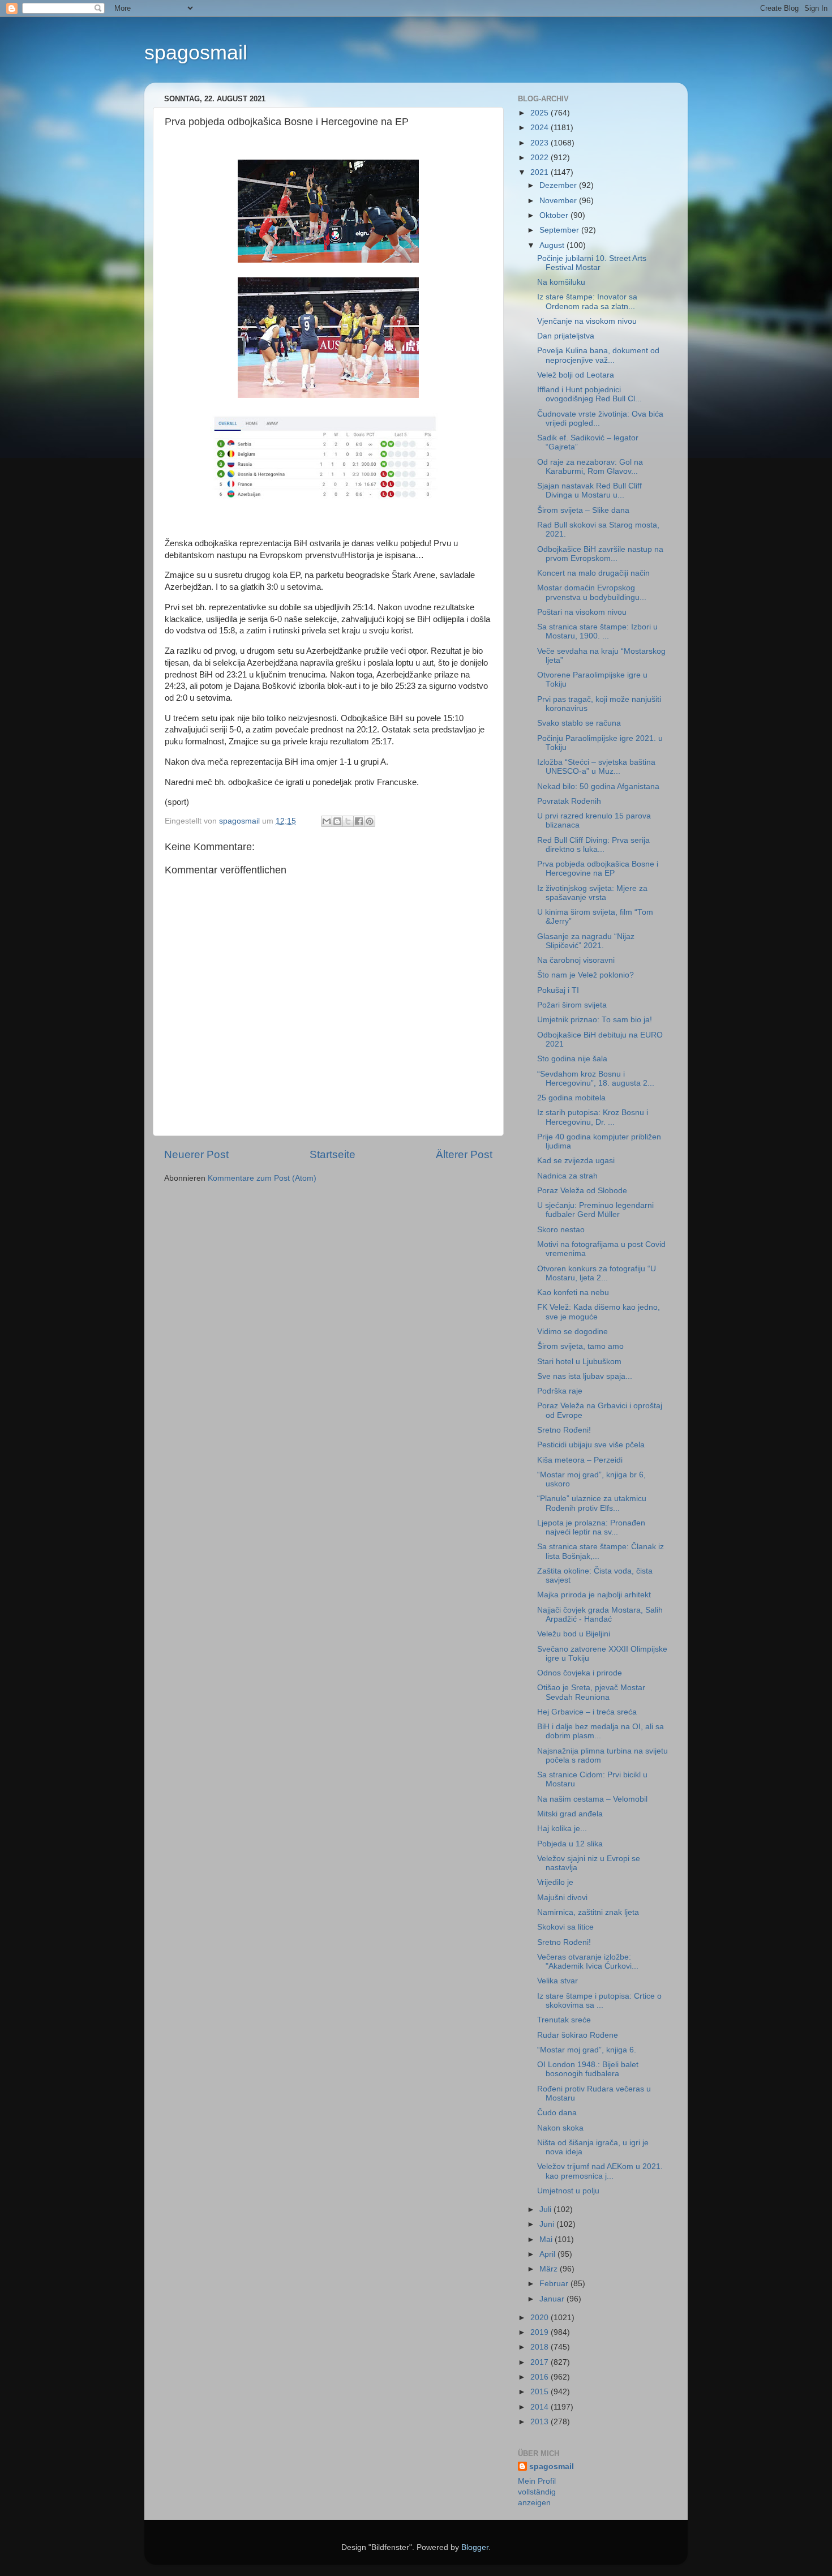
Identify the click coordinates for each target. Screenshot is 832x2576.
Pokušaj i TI (558, 990)
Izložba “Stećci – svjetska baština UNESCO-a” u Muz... (596, 767)
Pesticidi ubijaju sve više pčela (591, 1445)
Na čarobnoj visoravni (576, 960)
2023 (541, 143)
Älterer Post (464, 1154)
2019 (541, 2332)
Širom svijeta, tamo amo (580, 1346)
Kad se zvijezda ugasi (576, 1161)
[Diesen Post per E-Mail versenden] (327, 821)
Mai (547, 2239)
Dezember (559, 185)
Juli (546, 2209)
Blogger (475, 2547)
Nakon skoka (560, 2128)
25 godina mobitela (571, 1098)
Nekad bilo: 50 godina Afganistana (598, 786)
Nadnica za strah (567, 1176)
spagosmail (196, 52)
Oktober (555, 215)
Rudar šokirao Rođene (578, 2035)
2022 (541, 158)
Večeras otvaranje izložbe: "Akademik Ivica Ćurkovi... (588, 1962)
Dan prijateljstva (566, 336)
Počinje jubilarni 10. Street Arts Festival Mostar (592, 263)
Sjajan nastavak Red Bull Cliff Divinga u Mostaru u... (589, 490)
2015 (541, 2392)
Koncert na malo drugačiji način (593, 573)
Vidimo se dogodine (572, 1332)
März (550, 2269)
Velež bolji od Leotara (576, 375)
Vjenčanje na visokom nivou (587, 321)
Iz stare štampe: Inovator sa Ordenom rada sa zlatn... (587, 301)
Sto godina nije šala (572, 1059)
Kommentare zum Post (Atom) (262, 1178)
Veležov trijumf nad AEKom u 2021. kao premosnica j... (600, 2171)
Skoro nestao (561, 1230)
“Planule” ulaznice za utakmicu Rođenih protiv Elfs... (592, 1503)
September (560, 230)
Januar (553, 2299)
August (553, 245)
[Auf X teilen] (348, 821)
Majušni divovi (562, 1898)
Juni (548, 2224)
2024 (541, 128)
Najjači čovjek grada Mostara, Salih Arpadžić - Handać (600, 1615)
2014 (541, 2407)
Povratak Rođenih (569, 801)
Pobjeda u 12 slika (570, 1844)
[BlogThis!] (337, 821)
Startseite (333, 1154)
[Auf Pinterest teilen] (370, 821)
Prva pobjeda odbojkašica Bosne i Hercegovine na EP (598, 869)
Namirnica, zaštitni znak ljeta (588, 1912)
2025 (541, 113)
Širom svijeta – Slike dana (583, 510)
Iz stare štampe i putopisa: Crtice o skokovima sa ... (599, 2001)
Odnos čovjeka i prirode (580, 1673)
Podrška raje (560, 1391)
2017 (541, 2362)
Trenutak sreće (564, 2020)
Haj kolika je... (562, 1829)
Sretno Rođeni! (564, 1430)
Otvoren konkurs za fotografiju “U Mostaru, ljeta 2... (597, 1273)
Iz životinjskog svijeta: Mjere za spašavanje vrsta (592, 893)
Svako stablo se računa (579, 723)
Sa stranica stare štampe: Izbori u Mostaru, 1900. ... (597, 631)
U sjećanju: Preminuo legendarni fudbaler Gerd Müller (595, 1210)
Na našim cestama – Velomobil (592, 1799)
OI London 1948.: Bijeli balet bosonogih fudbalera (588, 2069)
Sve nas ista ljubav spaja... (585, 1376)
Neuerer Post (196, 1154)
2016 (541, 2377)
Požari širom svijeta (572, 1005)
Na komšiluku (561, 282)
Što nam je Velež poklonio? (586, 975)
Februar (555, 2284)
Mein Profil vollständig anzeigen (537, 2492)
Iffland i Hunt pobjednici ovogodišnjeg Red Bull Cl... (589, 394)
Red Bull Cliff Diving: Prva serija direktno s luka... (593, 845)
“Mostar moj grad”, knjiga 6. (587, 2050)
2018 (541, 2347)
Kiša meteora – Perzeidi (580, 1460)
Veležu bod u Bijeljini (574, 1634)
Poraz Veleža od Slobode (582, 1191)
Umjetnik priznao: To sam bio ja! (595, 1020)
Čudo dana (557, 2113)
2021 (541, 172)
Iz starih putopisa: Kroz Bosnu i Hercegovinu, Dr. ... (593, 1117)
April (548, 2254)
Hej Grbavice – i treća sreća (587, 1712)
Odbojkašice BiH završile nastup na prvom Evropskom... (600, 554)
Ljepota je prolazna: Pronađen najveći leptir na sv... (591, 1527)
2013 (541, 2422)
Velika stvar (557, 1981)
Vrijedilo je (555, 1882)
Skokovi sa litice (565, 1927)
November (559, 201)
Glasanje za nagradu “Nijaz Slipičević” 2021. (586, 941)
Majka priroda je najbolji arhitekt (594, 1595)
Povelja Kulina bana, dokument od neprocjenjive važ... (598, 355)
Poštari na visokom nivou (582, 612)
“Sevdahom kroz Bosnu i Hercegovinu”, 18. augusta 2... (596, 1079)
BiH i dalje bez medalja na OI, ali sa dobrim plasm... (601, 1731)
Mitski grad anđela (570, 1814)
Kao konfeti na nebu (573, 1293)
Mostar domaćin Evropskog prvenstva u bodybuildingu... (592, 592)
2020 (541, 2318)
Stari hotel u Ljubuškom (579, 1362)
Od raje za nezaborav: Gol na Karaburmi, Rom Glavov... (590, 467)
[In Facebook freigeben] (359, 821)
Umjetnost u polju (568, 2191)
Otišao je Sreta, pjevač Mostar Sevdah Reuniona (591, 1692)
